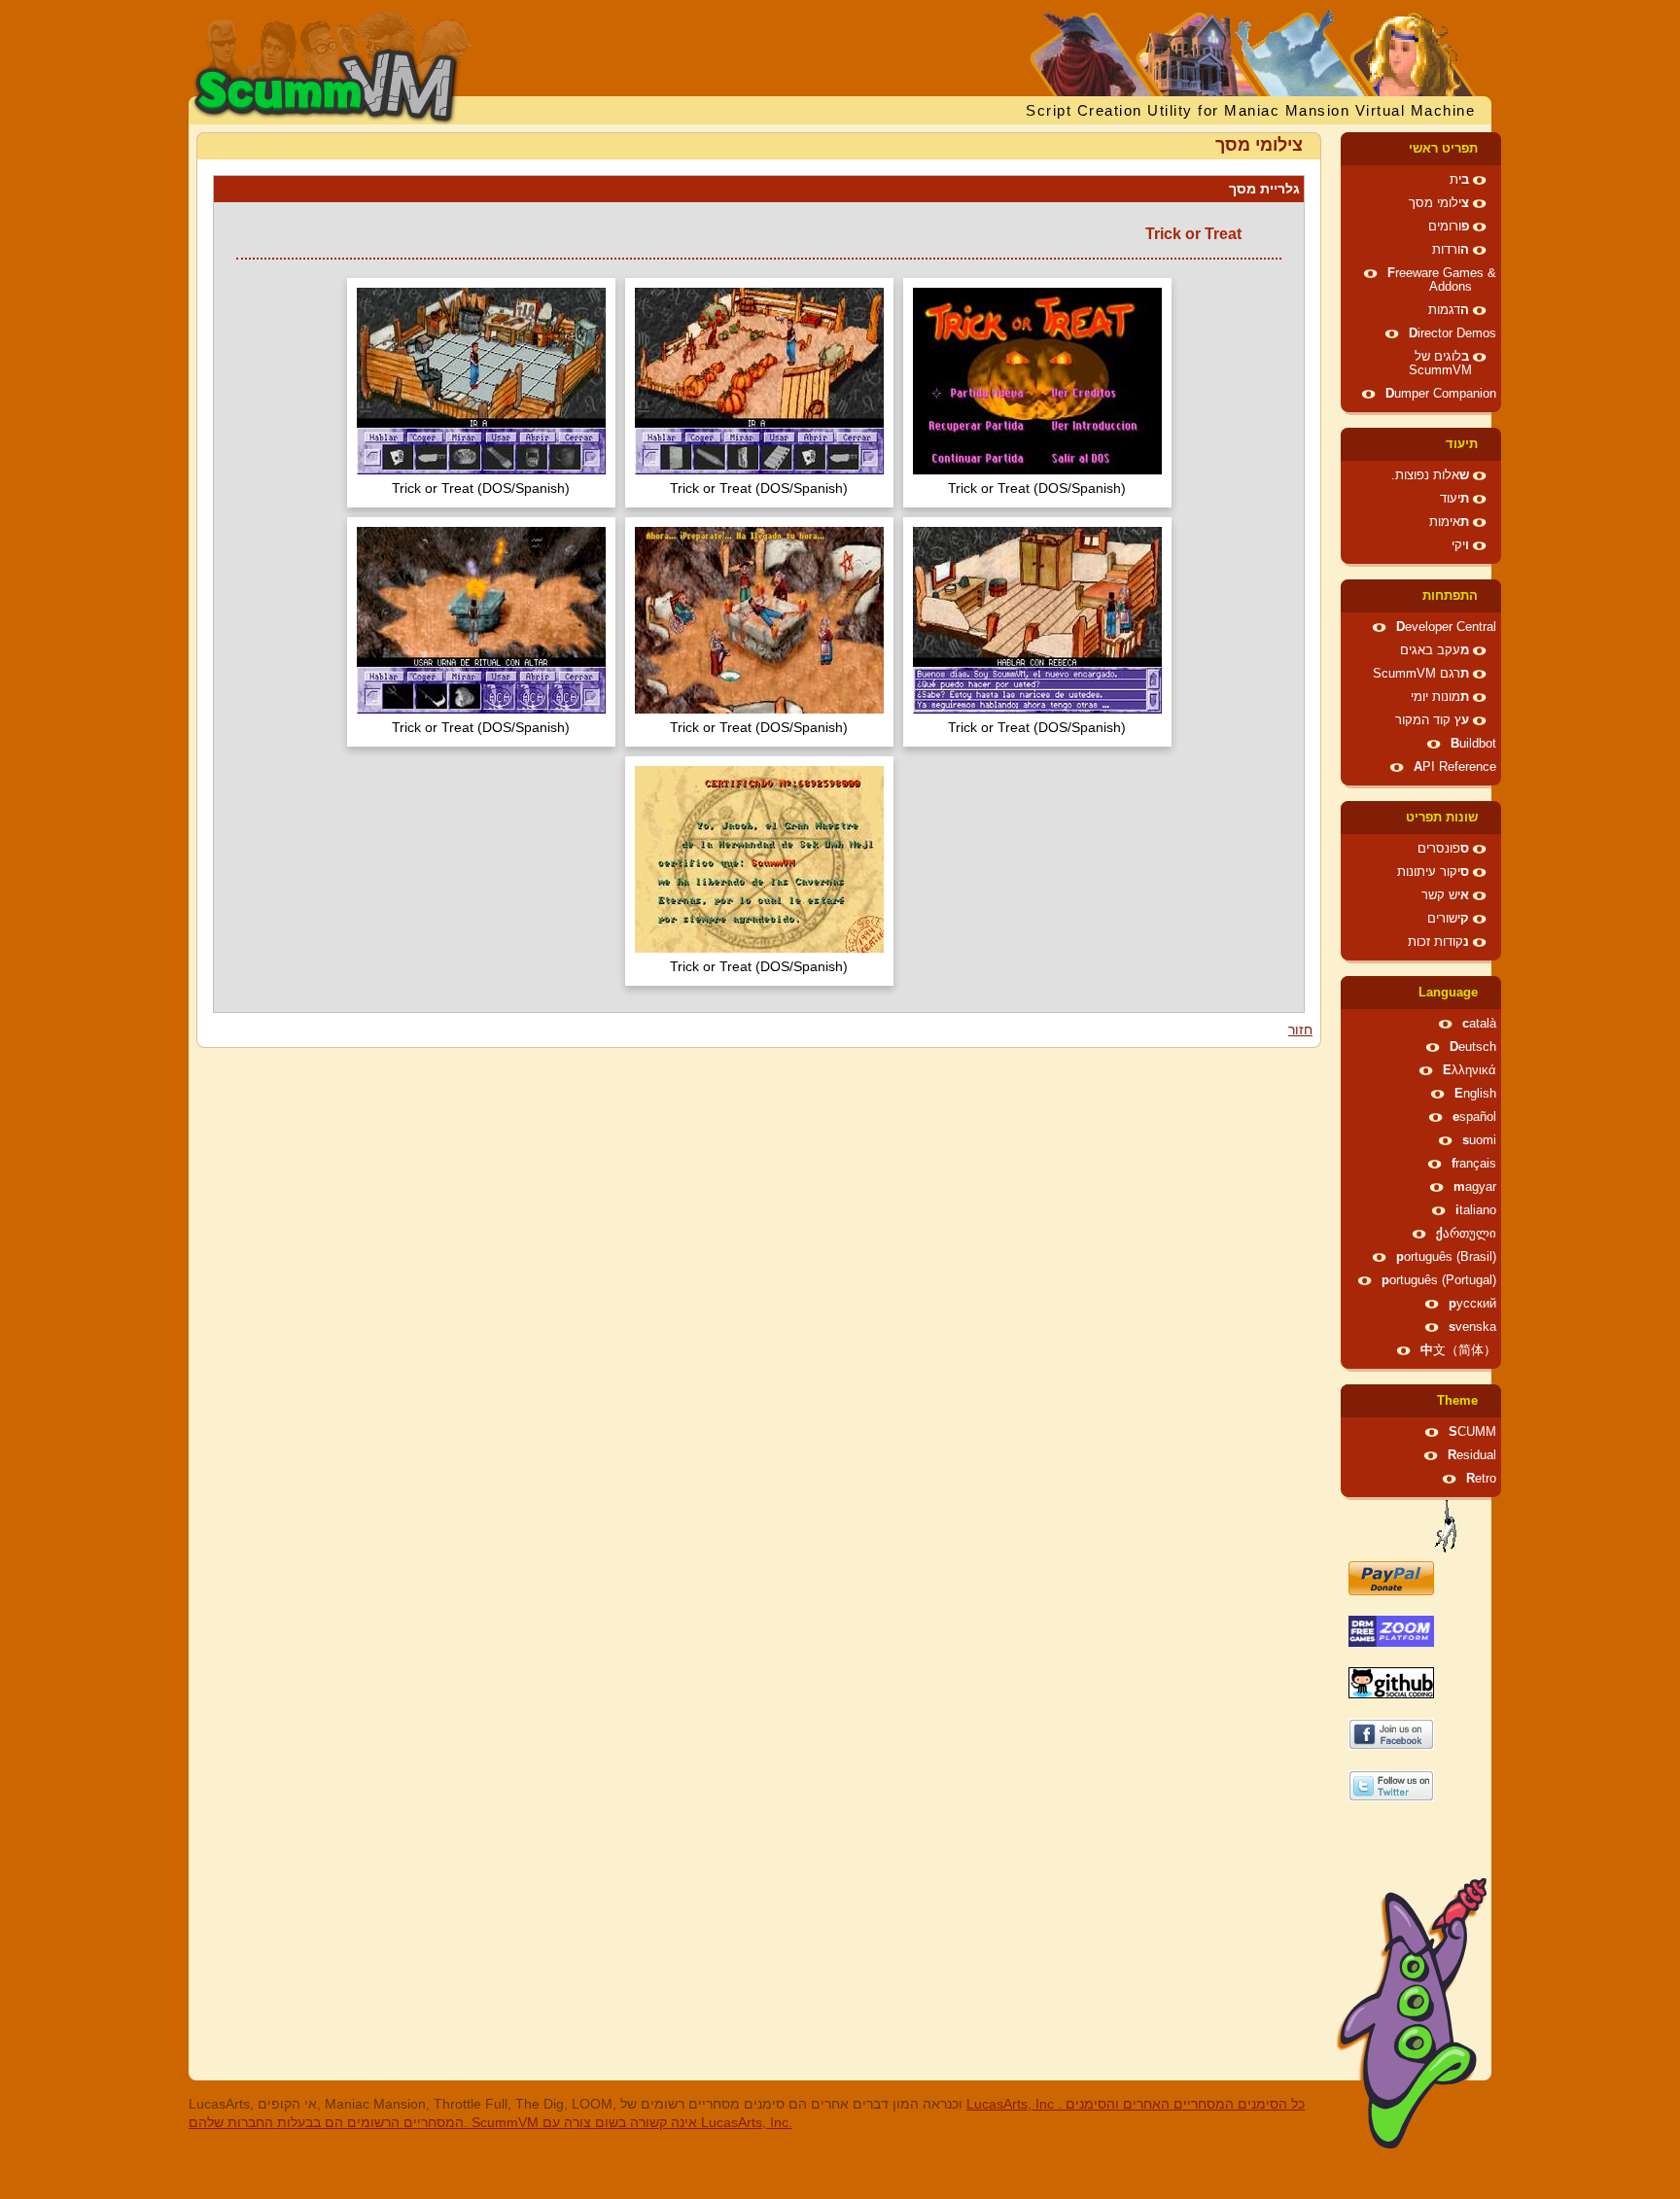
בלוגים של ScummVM (1440, 364)
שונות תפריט (1442, 818)
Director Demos (1452, 333)
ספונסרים (1443, 849)
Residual (1472, 1455)
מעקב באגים (1435, 650)
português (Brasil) (1446, 1257)
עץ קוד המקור (1432, 720)
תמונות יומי (1440, 697)
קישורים (1448, 919)
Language (1448, 993)
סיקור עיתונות (1433, 872)
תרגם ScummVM (1421, 674)
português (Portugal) (1439, 1280)
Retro (1481, 1479)
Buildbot (1473, 744)
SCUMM (1472, 1432)
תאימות (1449, 522)
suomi (1479, 1140)
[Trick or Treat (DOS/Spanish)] (1037, 384)
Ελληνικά (1470, 1070)
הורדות (1451, 250)
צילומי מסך (1439, 203)
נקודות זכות (1438, 942)
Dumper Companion (1441, 394)
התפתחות (1450, 596)
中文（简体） (1458, 1350)
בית (1459, 180)
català (1479, 1024)
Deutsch (1473, 1047)
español (1474, 1117)
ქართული (1466, 1234)
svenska (1472, 1327)
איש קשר (1445, 895)
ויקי (1460, 545)
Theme (1457, 1401)
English (1475, 1094)
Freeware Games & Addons (1442, 280)
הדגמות (1449, 310)
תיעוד (1462, 444)
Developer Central (1446, 627)
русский (1472, 1304)
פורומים (1449, 227)
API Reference (1455, 767)
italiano (1476, 1210)
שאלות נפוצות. (1430, 475)
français (1474, 1164)
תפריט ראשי (1443, 149)
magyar (1475, 1187)
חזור (1300, 1030)
